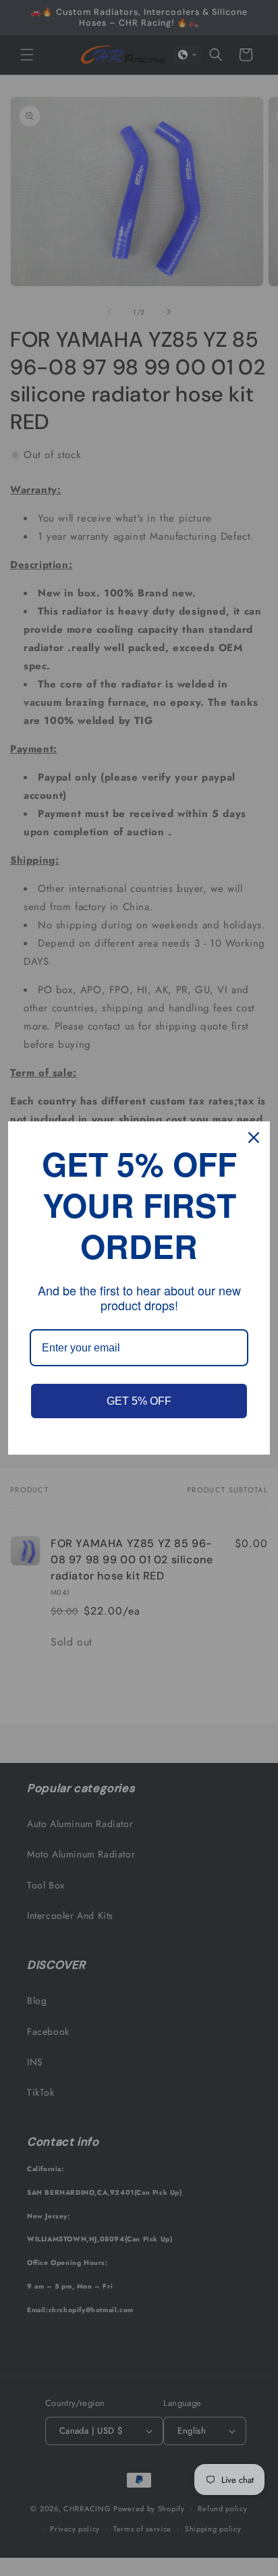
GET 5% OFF (139, 1401)
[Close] (254, 1138)
